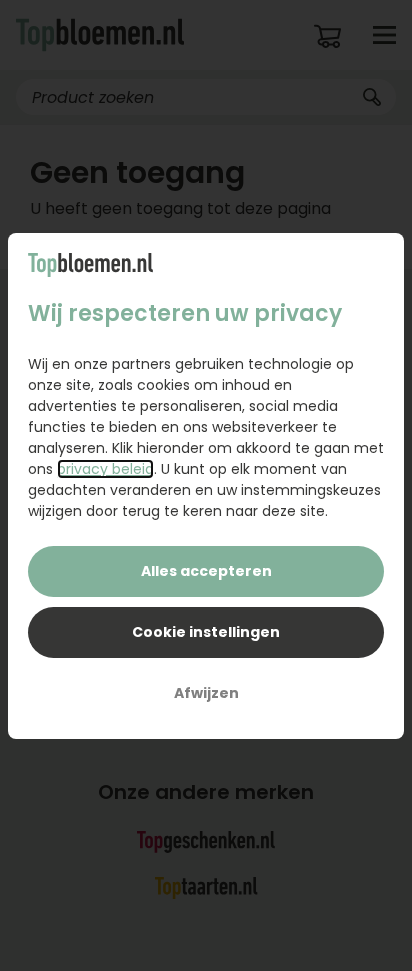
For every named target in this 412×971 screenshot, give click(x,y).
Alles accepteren (206, 571)
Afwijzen (206, 693)
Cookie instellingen (206, 632)
